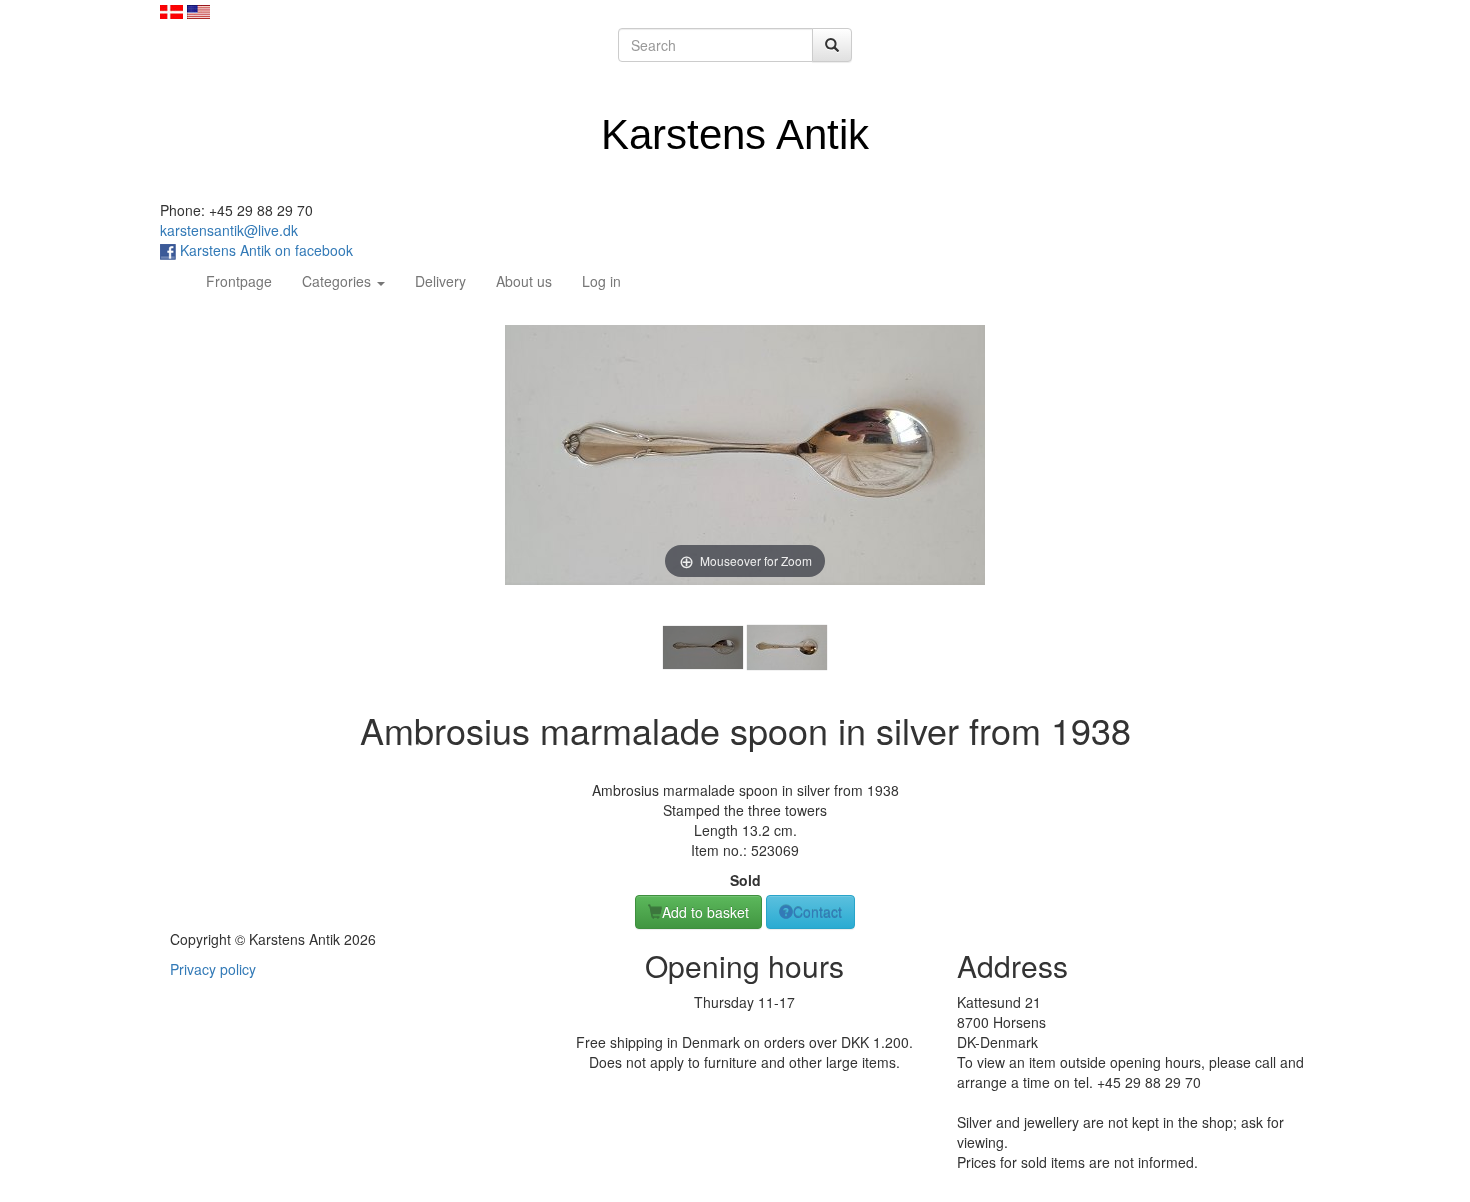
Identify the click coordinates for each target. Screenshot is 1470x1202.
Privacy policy (213, 969)
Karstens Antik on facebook (264, 250)
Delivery (440, 281)
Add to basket (705, 912)
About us (524, 281)
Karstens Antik (735, 134)
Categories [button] (338, 281)
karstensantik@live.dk (229, 230)
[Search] (832, 45)
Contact (817, 912)
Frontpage (246, 280)
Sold (745, 880)
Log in (601, 281)
